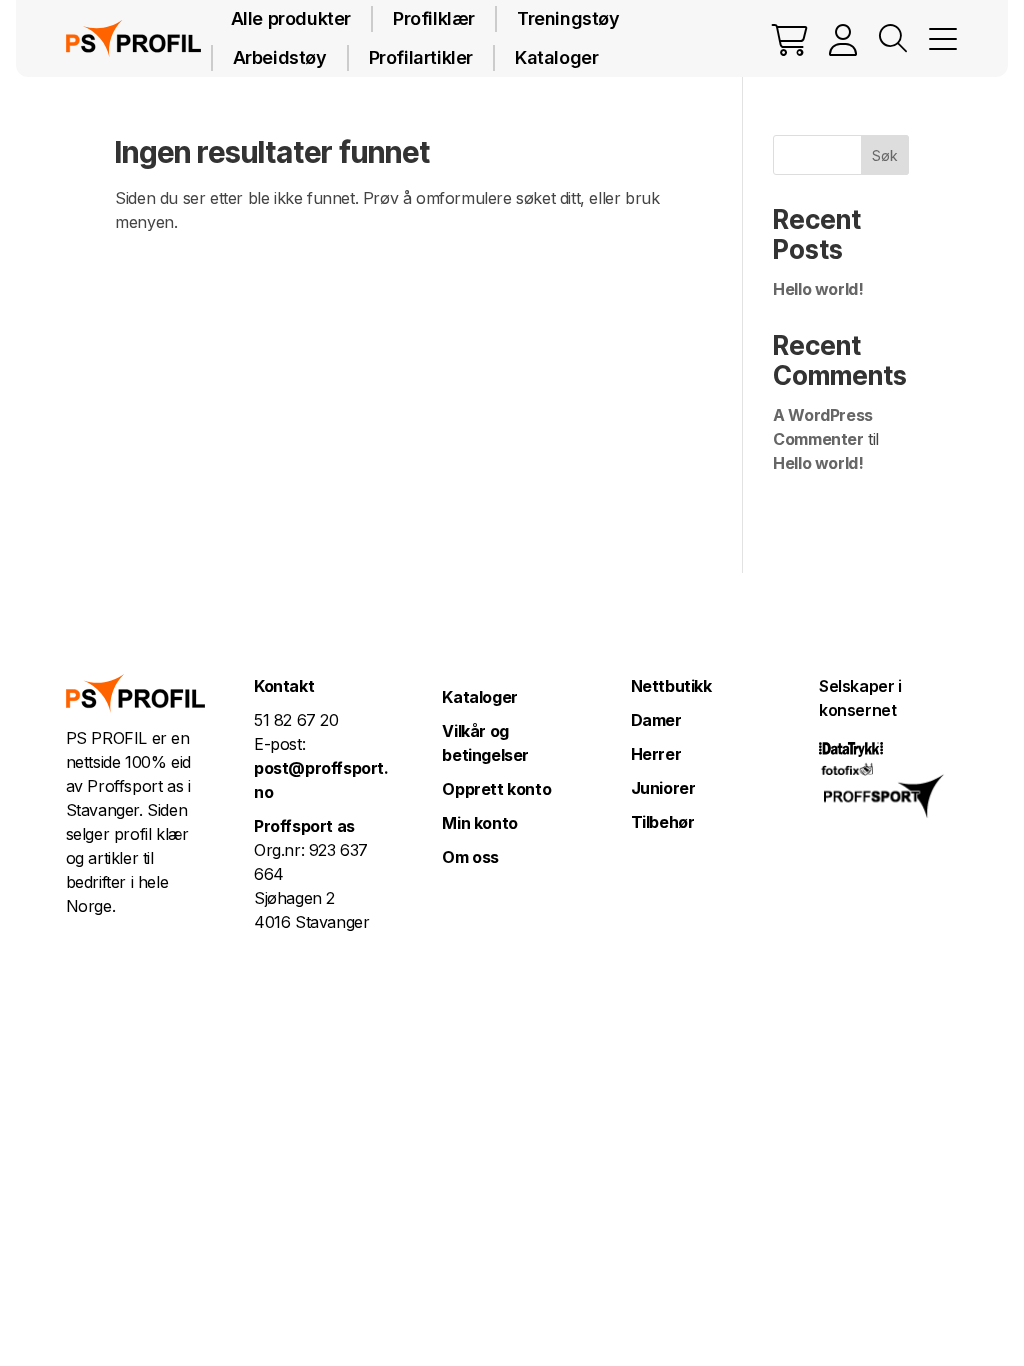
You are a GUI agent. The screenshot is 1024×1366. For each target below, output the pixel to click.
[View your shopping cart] (790, 39)
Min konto (479, 823)
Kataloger (556, 57)
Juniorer (663, 788)
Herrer (656, 754)
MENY (943, 39)
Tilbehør (663, 822)
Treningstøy (568, 18)
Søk (885, 155)
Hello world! (818, 289)
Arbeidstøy (280, 57)
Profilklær (434, 18)
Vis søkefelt (893, 39)
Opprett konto (496, 789)
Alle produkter (291, 18)
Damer (656, 720)
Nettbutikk (671, 686)
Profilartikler (421, 57)
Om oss (470, 857)
